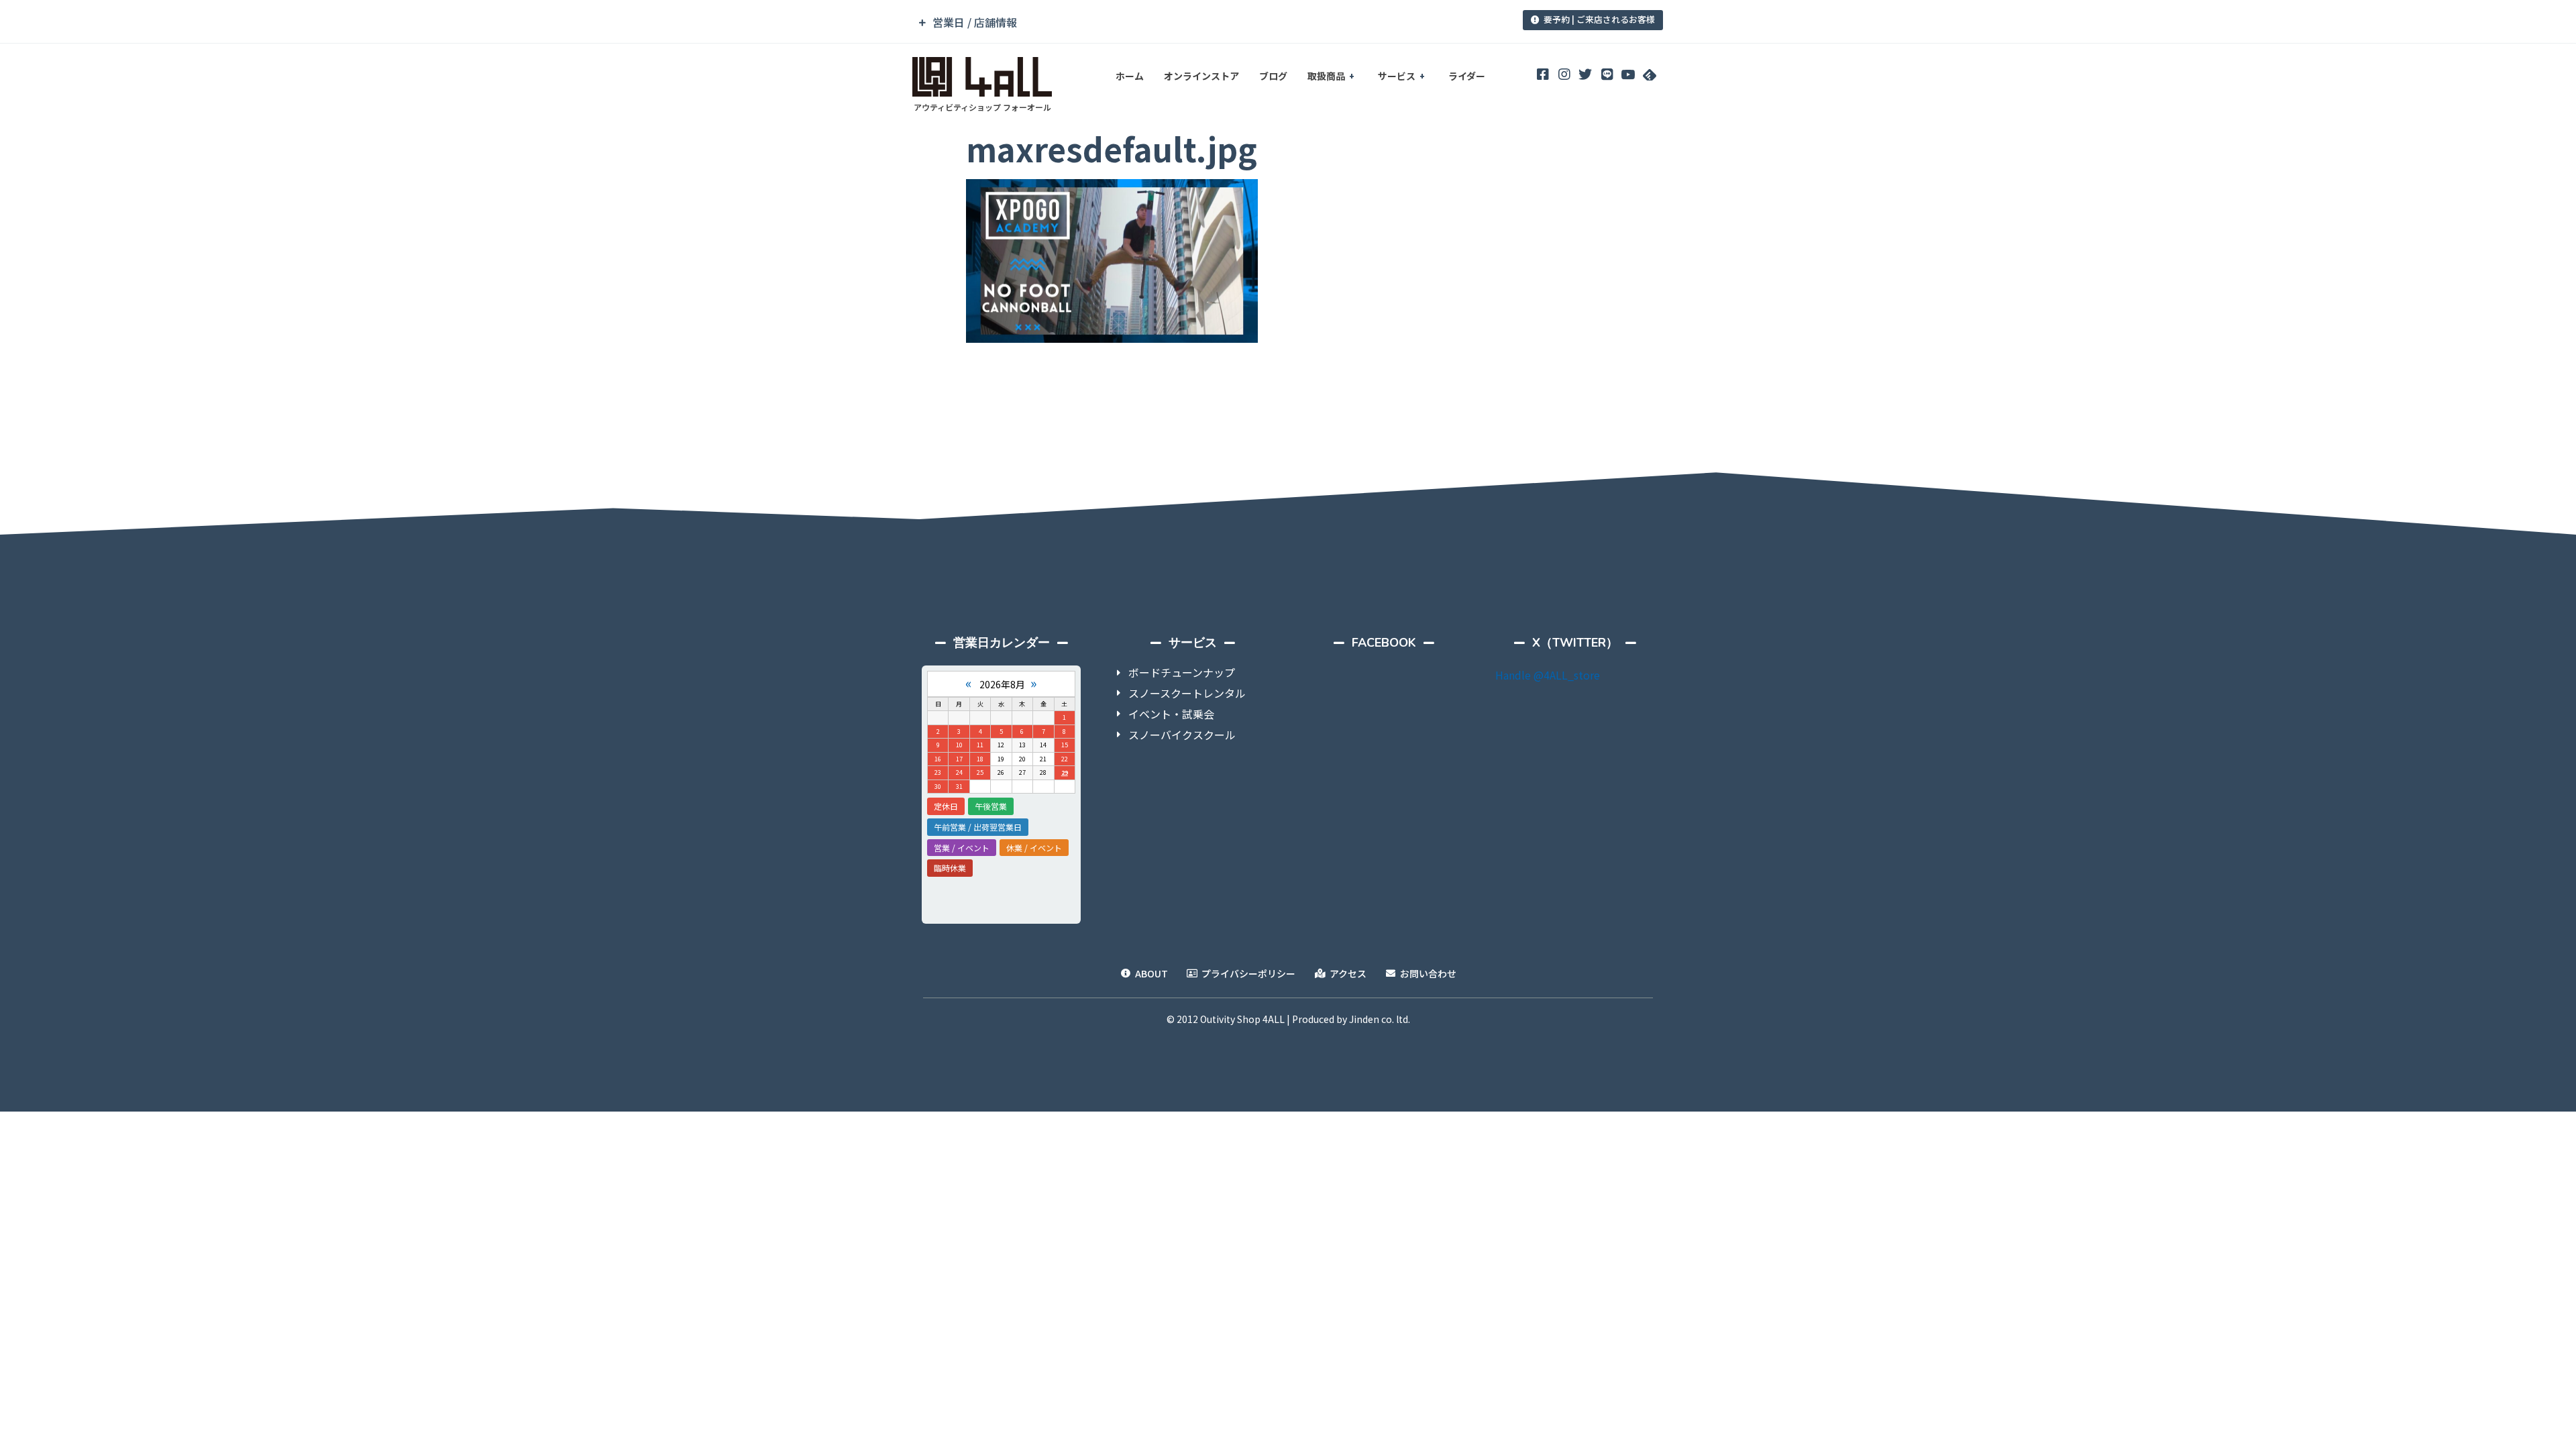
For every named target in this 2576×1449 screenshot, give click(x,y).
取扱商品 (1326, 76)
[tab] (1196, 22)
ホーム (1130, 76)
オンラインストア (1201, 76)
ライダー (1467, 76)
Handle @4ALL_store (1548, 675)
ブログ (1273, 76)
